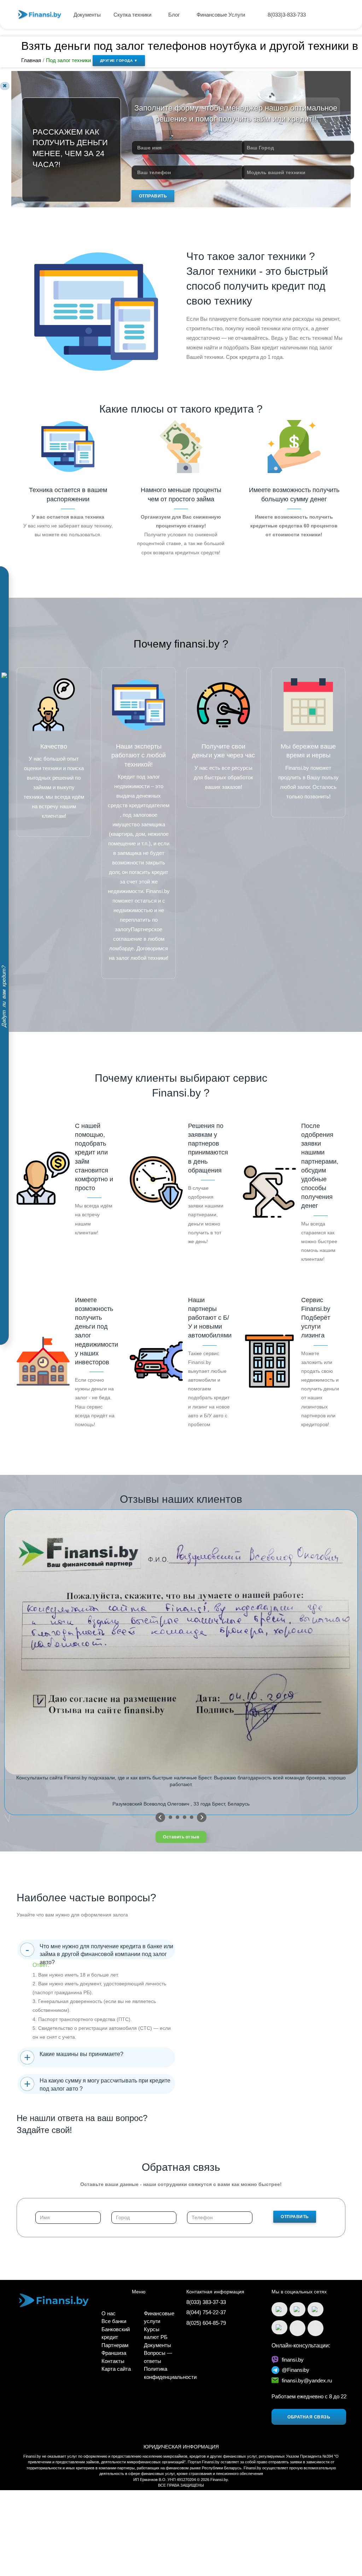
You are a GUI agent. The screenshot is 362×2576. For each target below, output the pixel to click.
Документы (87, 15)
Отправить (153, 196)
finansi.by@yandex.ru (307, 2380)
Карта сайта (116, 2369)
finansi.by (293, 2360)
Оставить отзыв (181, 1837)
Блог (175, 15)
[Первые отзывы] (160, 1817)
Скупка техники (133, 15)
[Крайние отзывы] (202, 1817)
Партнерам (115, 2345)
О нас (109, 2313)
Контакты (113, 2361)
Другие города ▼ (119, 61)
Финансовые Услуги (221, 15)
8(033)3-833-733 (287, 15)
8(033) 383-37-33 (206, 2302)
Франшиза (114, 2353)
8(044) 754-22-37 (206, 2312)
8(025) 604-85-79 (206, 2323)
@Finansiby (296, 2370)
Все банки (114, 2321)
